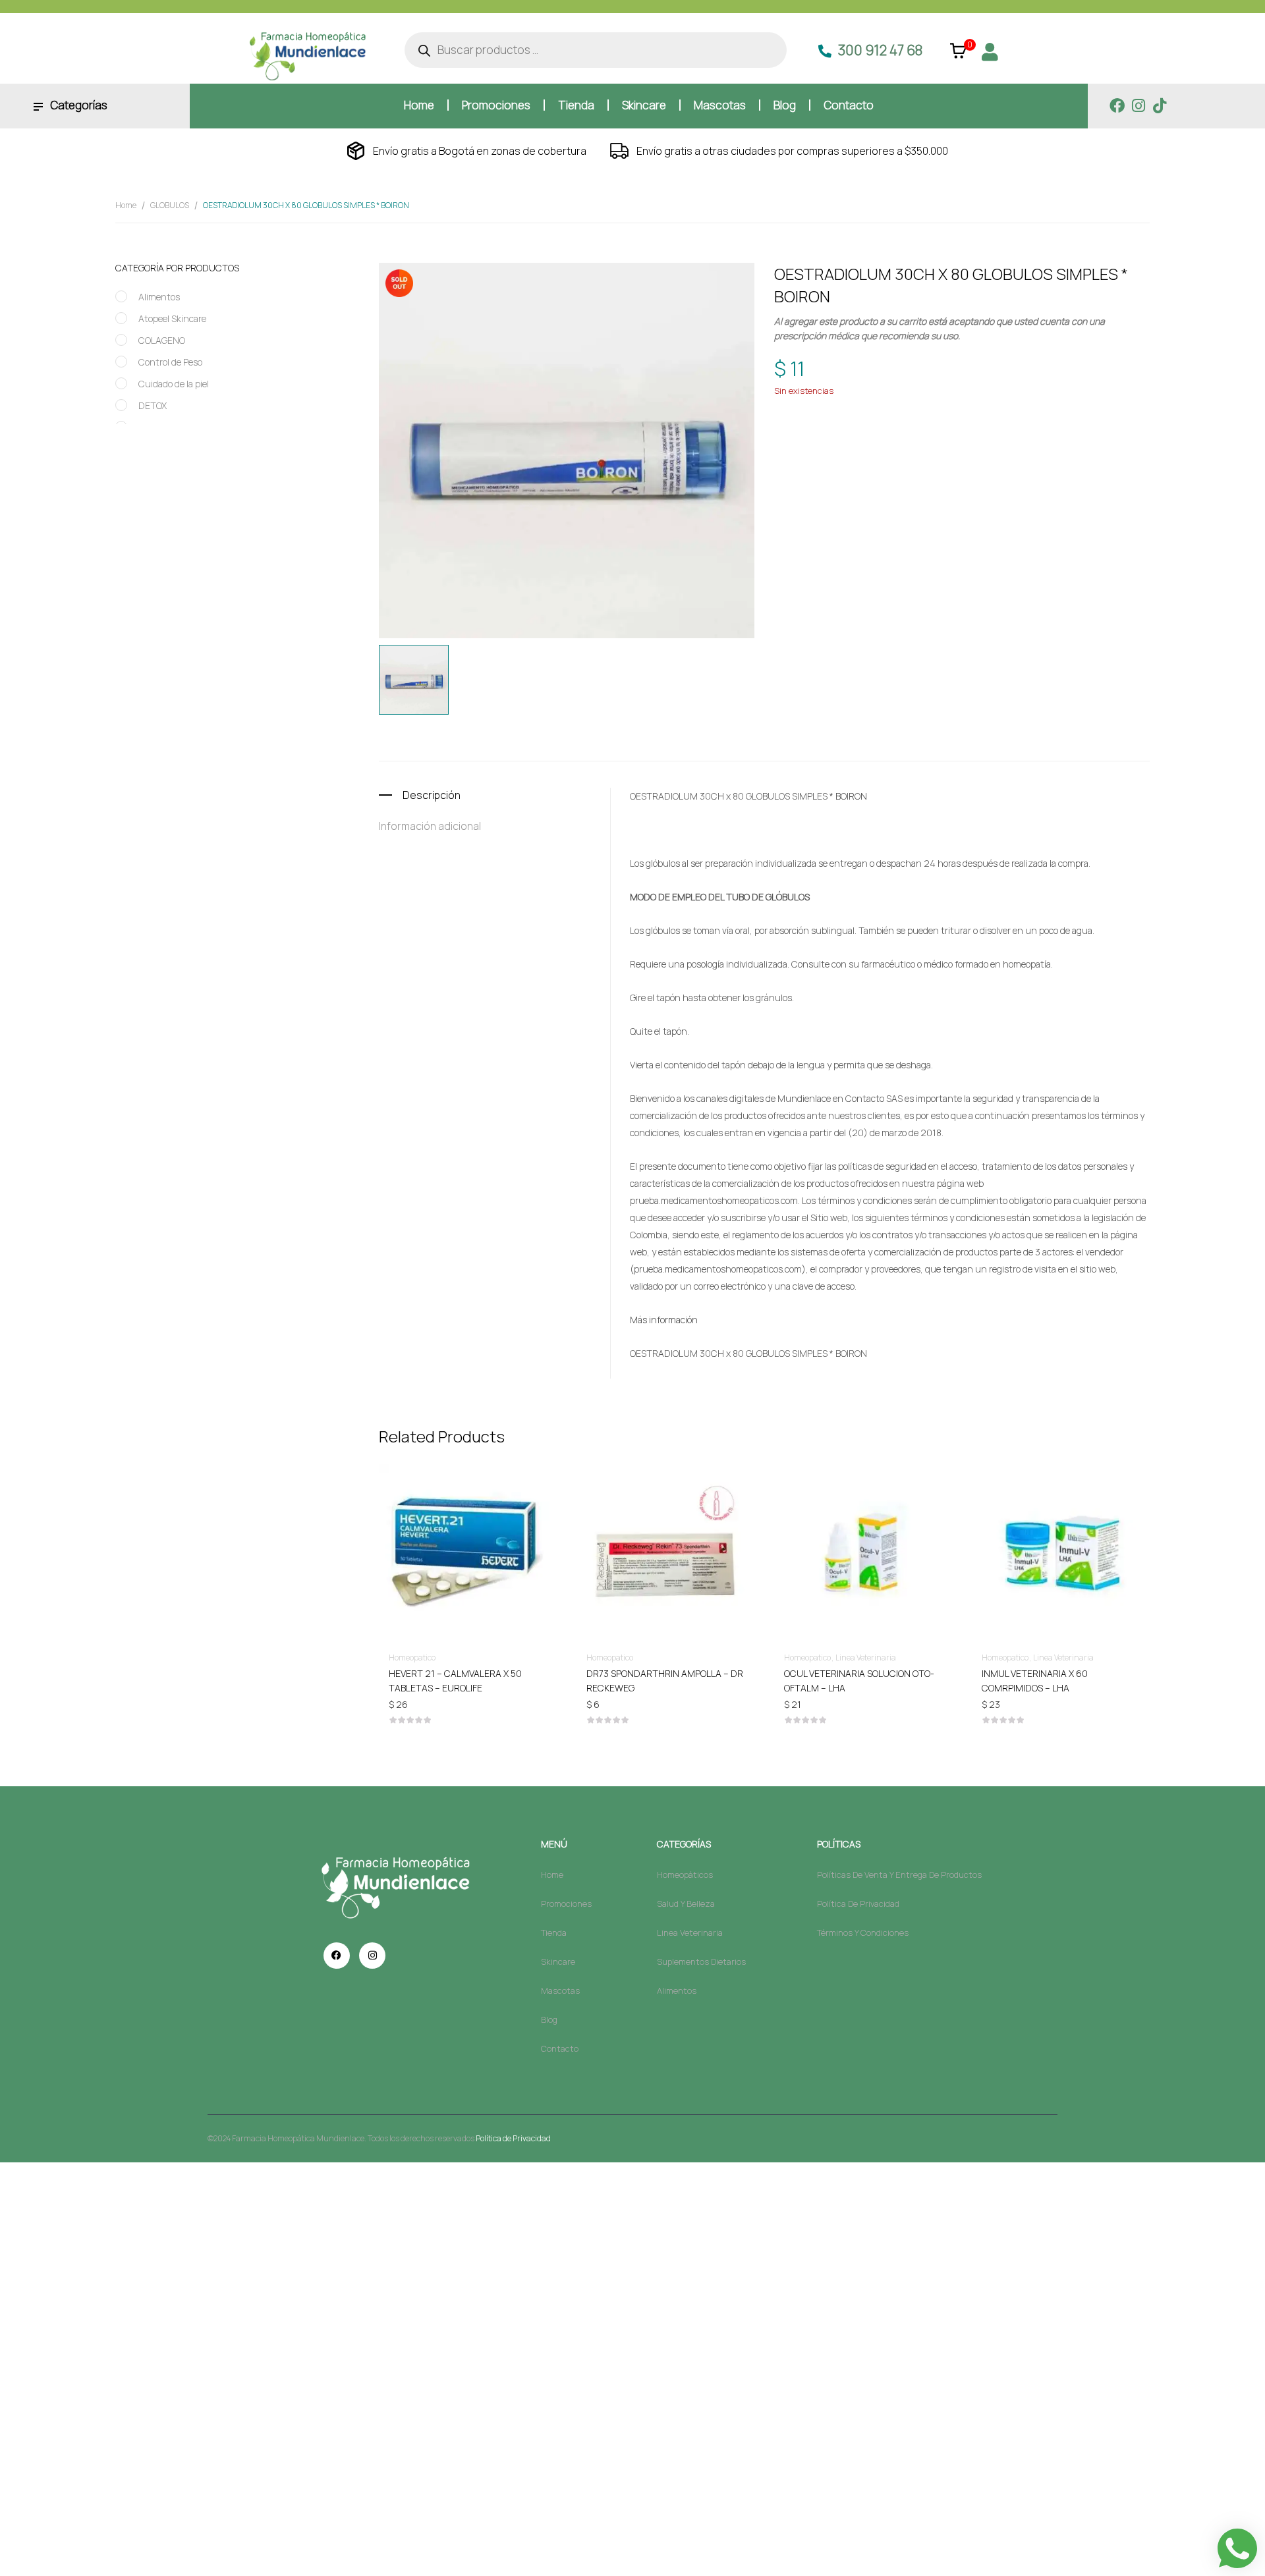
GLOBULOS (170, 205)
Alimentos (159, 297)
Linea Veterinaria (866, 1658)
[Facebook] (1117, 106)
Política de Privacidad (513, 2138)
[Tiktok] (1159, 106)
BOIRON (850, 434)
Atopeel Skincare (172, 318)
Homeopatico (901, 410)
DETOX (153, 405)
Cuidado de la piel (174, 384)
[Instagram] (1138, 106)
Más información (664, 1320)
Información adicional (430, 826)
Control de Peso (170, 362)
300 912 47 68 (880, 50)
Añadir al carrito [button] (468, 1673)
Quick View (468, 1514)
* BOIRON (848, 796)
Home (126, 205)
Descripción (432, 795)
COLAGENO (162, 340)
